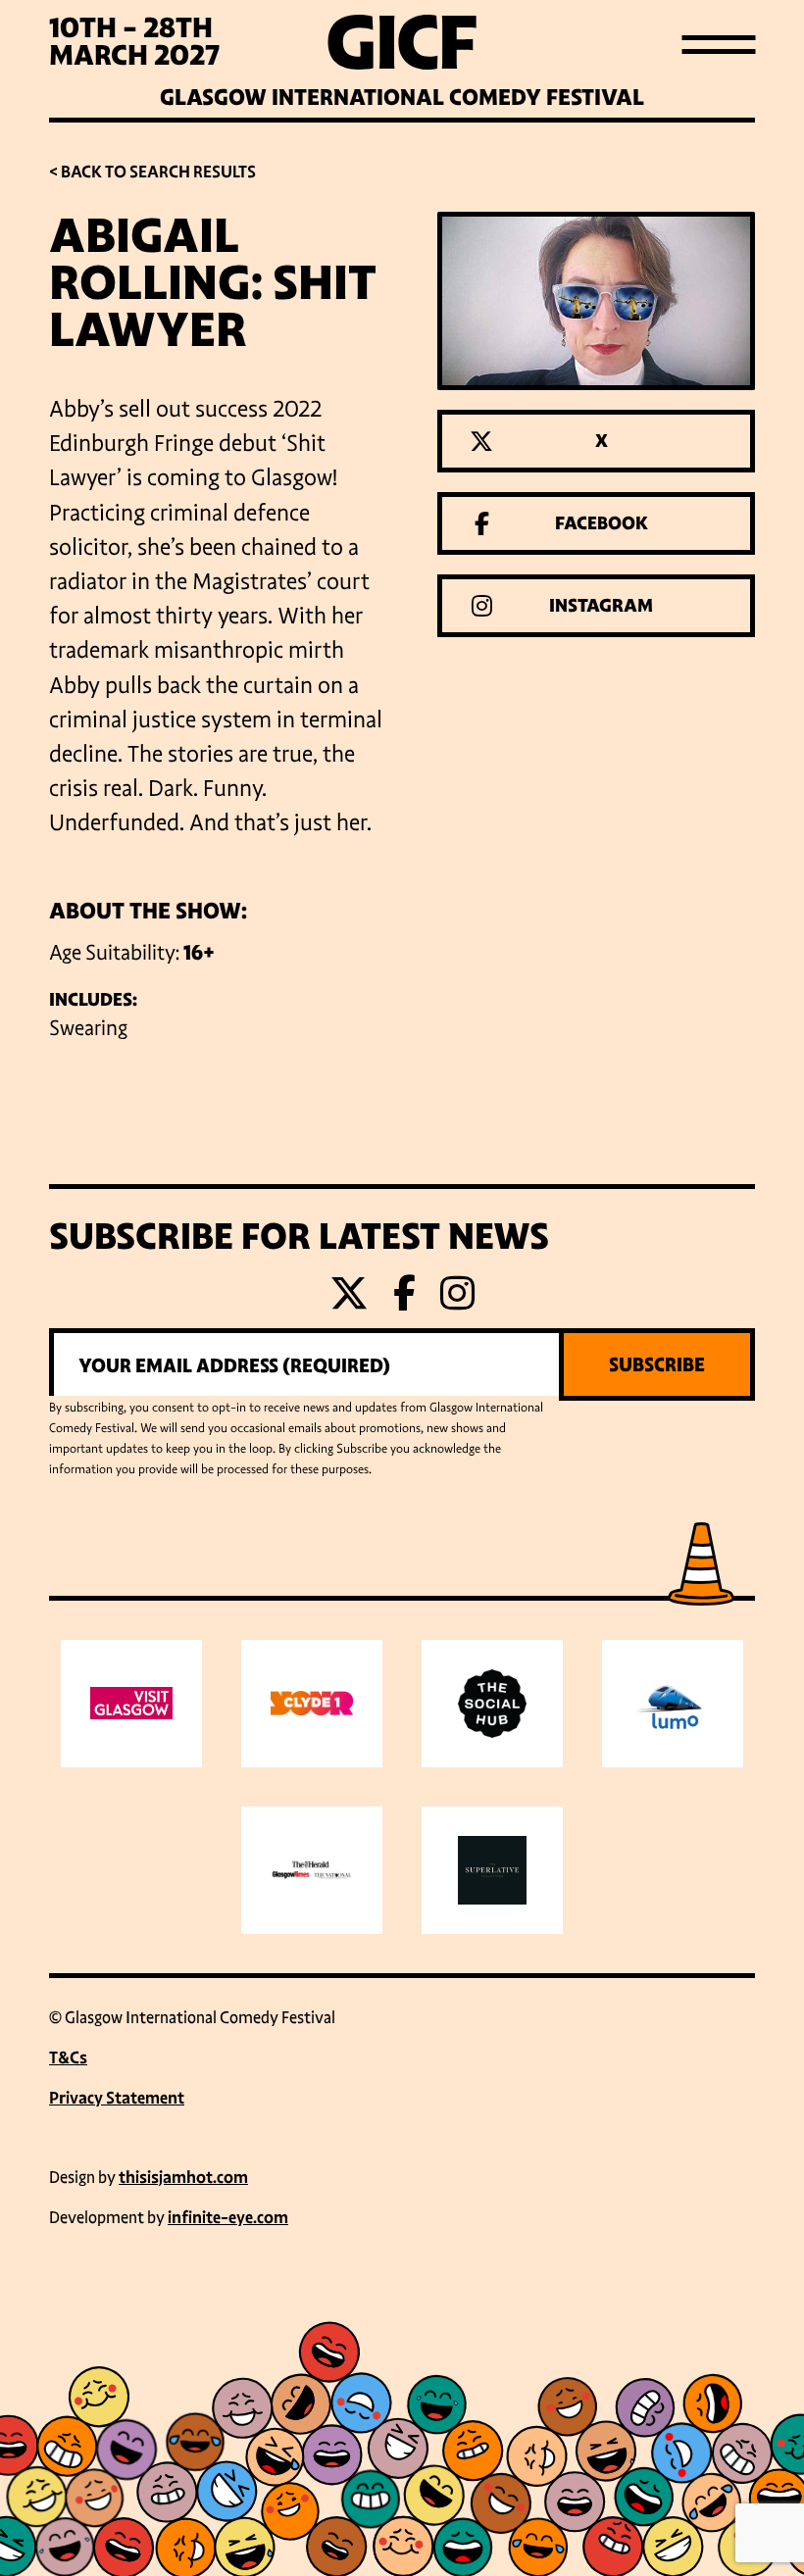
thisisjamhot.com (183, 2178)
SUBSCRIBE (657, 1364)
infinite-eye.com (228, 2218)
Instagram (601, 606)
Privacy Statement (117, 2098)
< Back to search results (152, 172)
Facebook (602, 523)
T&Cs (68, 2058)
